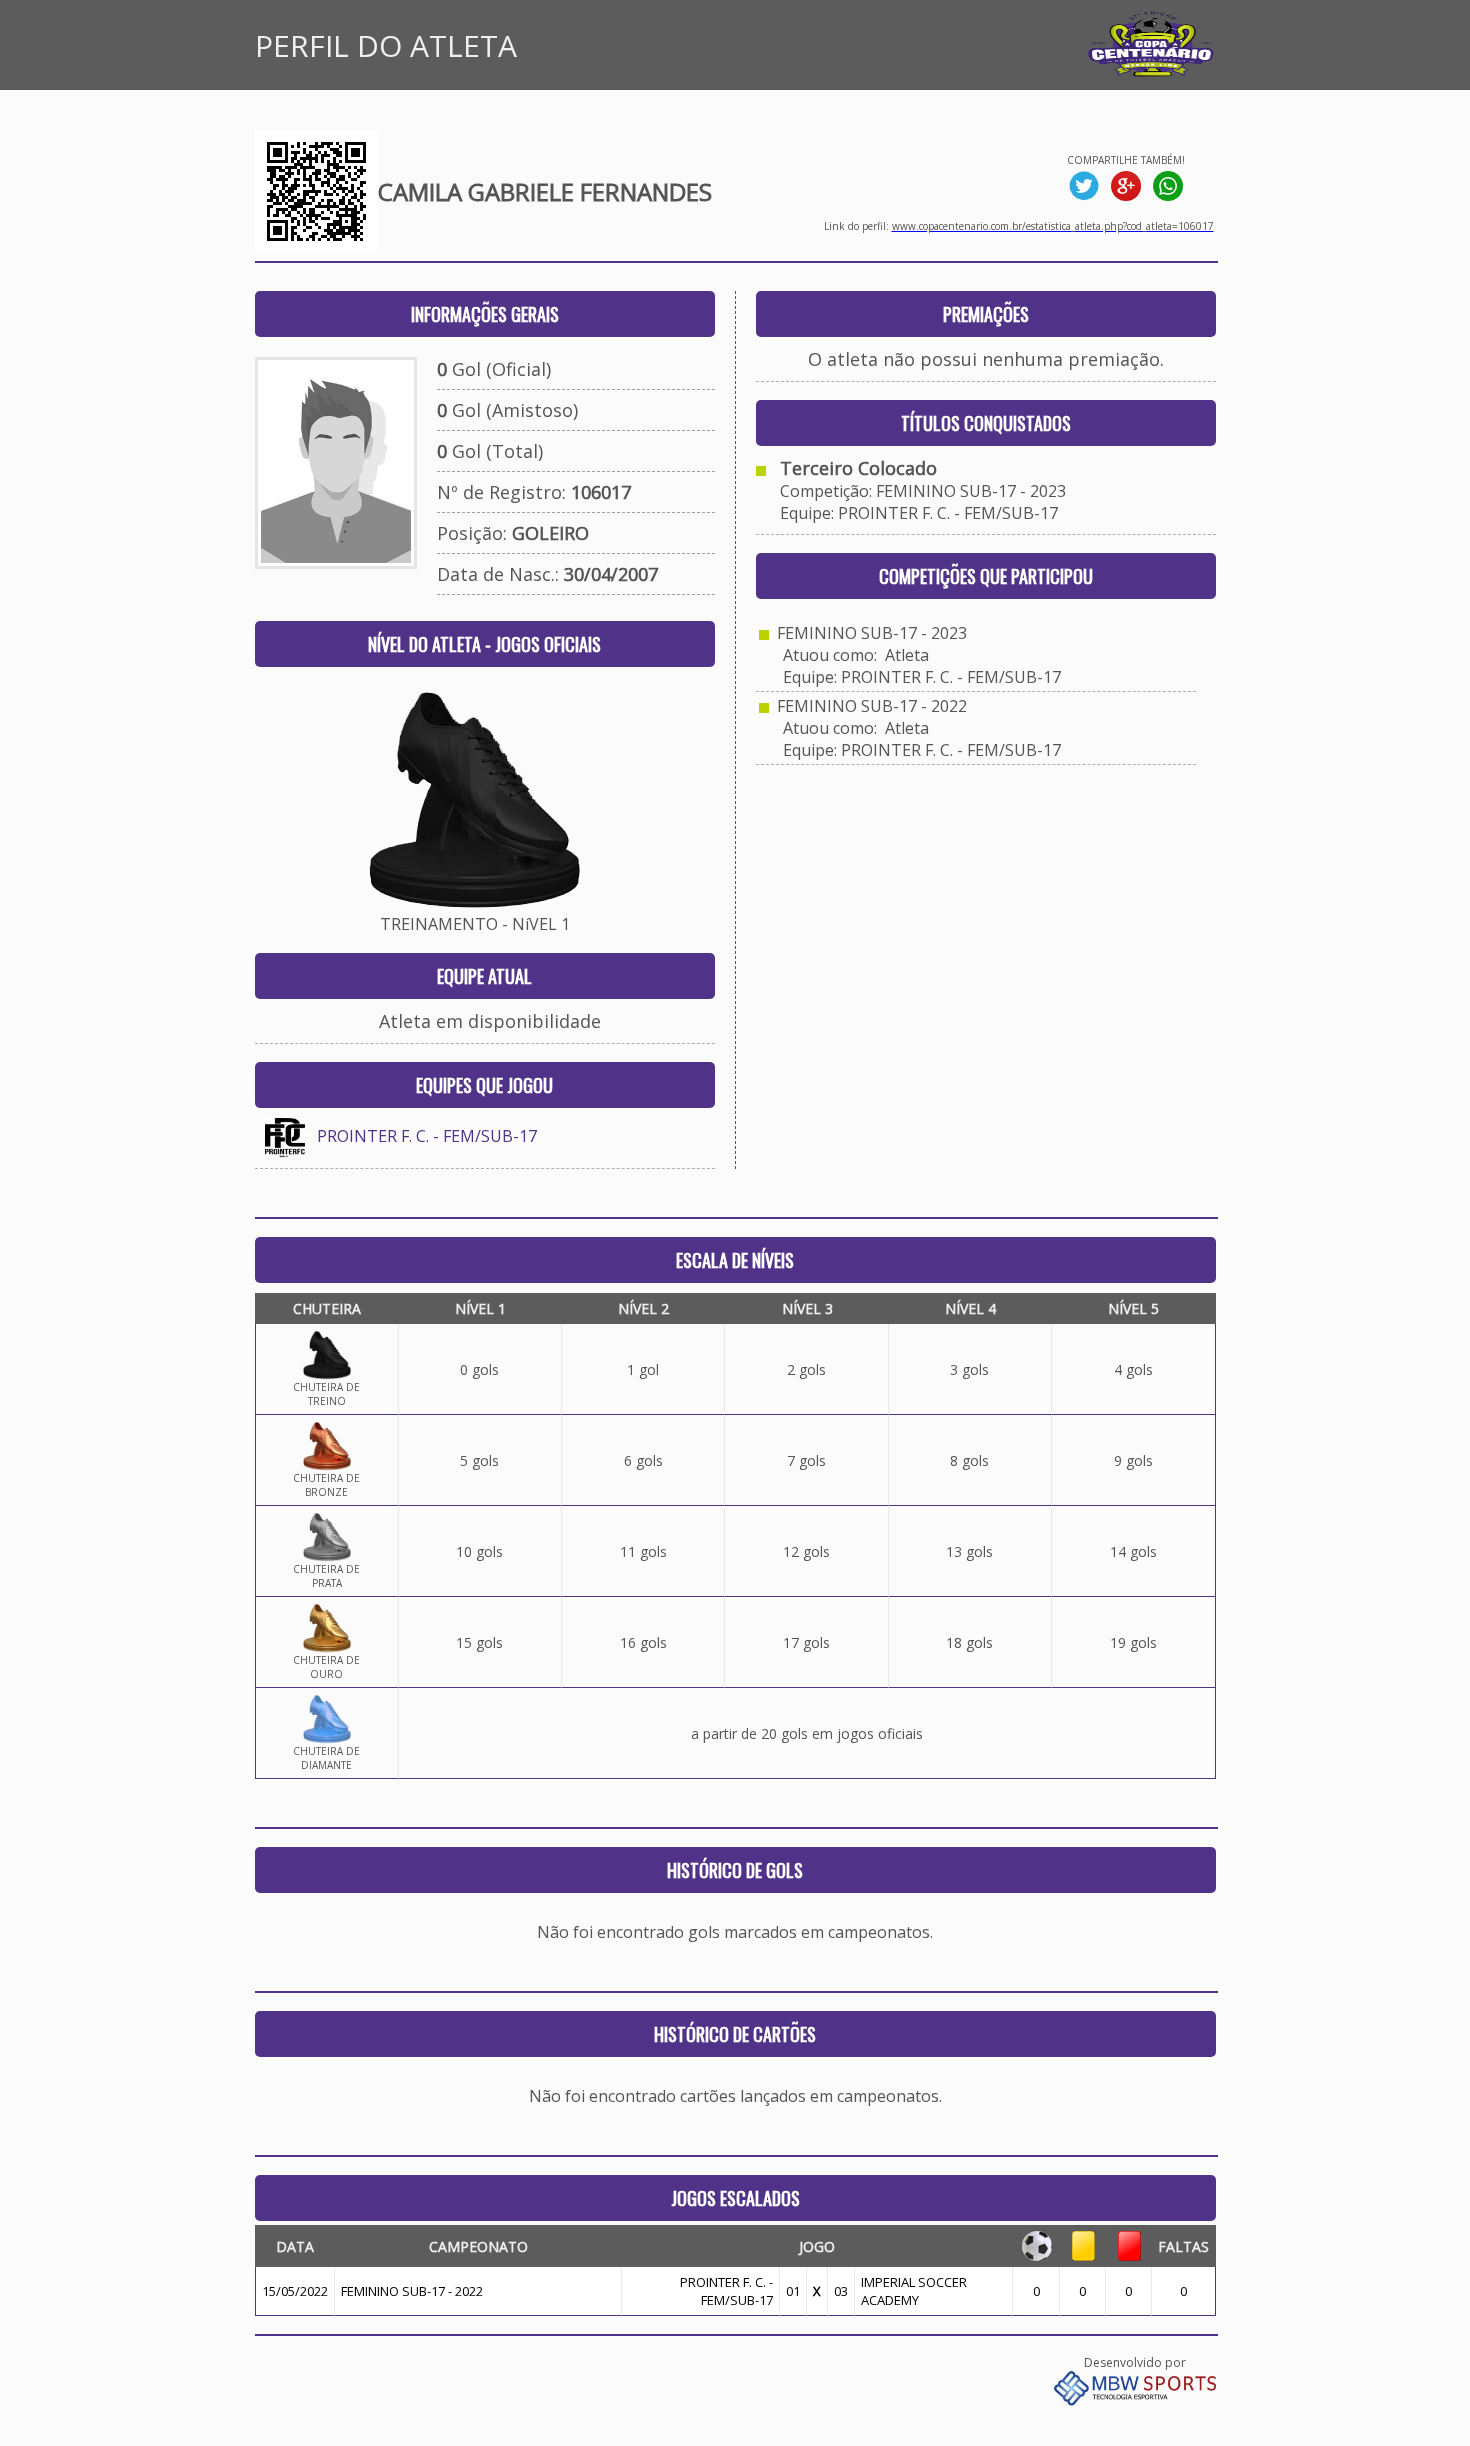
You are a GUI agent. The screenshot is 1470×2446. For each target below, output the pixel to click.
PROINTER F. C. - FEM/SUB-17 (427, 1136)
